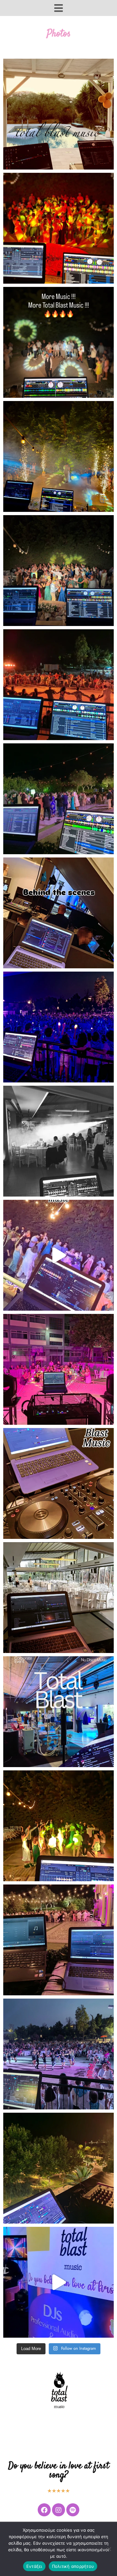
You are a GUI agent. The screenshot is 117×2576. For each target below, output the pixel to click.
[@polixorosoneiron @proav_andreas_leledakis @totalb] (58, 1940)
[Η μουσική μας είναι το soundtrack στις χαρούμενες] (58, 1141)
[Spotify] (73, 2510)
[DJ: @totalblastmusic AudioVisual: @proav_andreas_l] (58, 1826)
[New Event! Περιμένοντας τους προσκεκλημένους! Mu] (58, 1598)
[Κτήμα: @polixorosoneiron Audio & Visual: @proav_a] (58, 342)
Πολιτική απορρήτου (73, 2566)
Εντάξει (34, 2566)
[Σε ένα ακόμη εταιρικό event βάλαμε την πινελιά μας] (58, 1712)
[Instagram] (58, 2510)
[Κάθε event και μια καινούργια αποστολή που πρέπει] (58, 1027)
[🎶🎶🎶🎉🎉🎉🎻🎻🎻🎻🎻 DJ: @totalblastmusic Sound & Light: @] (58, 799)
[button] (58, 8)
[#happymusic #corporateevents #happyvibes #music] (58, 1483)
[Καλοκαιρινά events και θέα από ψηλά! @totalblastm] (58, 2168)
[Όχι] (109, 2549)
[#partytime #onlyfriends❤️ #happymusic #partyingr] (58, 114)
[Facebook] (44, 2510)
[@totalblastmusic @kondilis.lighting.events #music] (58, 1369)
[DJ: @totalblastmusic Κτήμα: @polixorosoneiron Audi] (58, 1255)
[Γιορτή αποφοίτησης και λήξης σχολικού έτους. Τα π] (58, 685)
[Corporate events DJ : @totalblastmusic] (58, 913)
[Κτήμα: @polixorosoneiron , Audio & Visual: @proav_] (58, 456)
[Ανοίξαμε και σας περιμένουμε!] (58, 2282)
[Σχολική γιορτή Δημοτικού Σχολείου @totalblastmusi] (58, 2054)
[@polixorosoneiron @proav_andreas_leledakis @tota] (58, 228)
